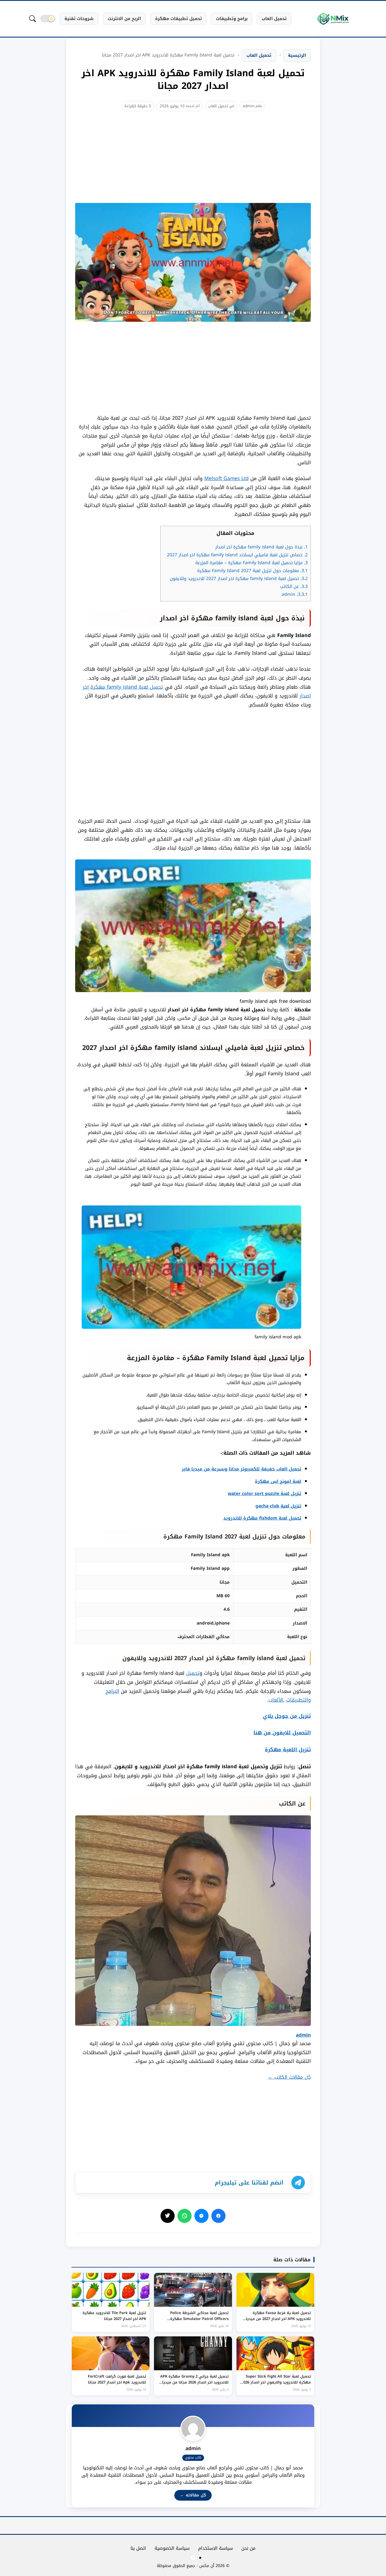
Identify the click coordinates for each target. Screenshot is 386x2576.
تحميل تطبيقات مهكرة (178, 19)
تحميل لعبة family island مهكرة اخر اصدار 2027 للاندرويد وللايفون (239, 579)
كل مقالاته (193, 2495)
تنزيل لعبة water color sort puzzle (264, 1494)
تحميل (193, 1673)
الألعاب (276, 1700)
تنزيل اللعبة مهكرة (288, 1750)
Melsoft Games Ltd (226, 478)
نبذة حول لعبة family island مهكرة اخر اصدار (262, 547)
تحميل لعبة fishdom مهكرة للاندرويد (262, 1518)
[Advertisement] (193, 164)
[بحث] (32, 19)
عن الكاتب (294, 586)
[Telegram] (193, 2558)
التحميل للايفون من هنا (282, 1733)
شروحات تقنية (79, 19)
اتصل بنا (138, 2548)
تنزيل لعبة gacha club (278, 1506)
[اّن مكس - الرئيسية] (333, 19)
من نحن (248, 2548)
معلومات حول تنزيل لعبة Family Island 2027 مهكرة (252, 571)
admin (249, 106)
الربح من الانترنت (124, 19)
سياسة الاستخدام (215, 2548)
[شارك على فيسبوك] (218, 2216)
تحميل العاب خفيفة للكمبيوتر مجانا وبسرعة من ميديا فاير (241, 1469)
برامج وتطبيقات (232, 19)
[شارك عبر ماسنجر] (201, 2216)
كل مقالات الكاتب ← (289, 2077)
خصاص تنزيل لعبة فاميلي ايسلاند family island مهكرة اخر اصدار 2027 (237, 555)
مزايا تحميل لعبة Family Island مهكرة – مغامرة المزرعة (251, 563)
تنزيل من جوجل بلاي (287, 1716)
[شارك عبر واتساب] (185, 2216)
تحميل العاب (274, 19)
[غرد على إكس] (168, 2216)
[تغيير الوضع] (48, 19)
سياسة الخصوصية (172, 2548)
